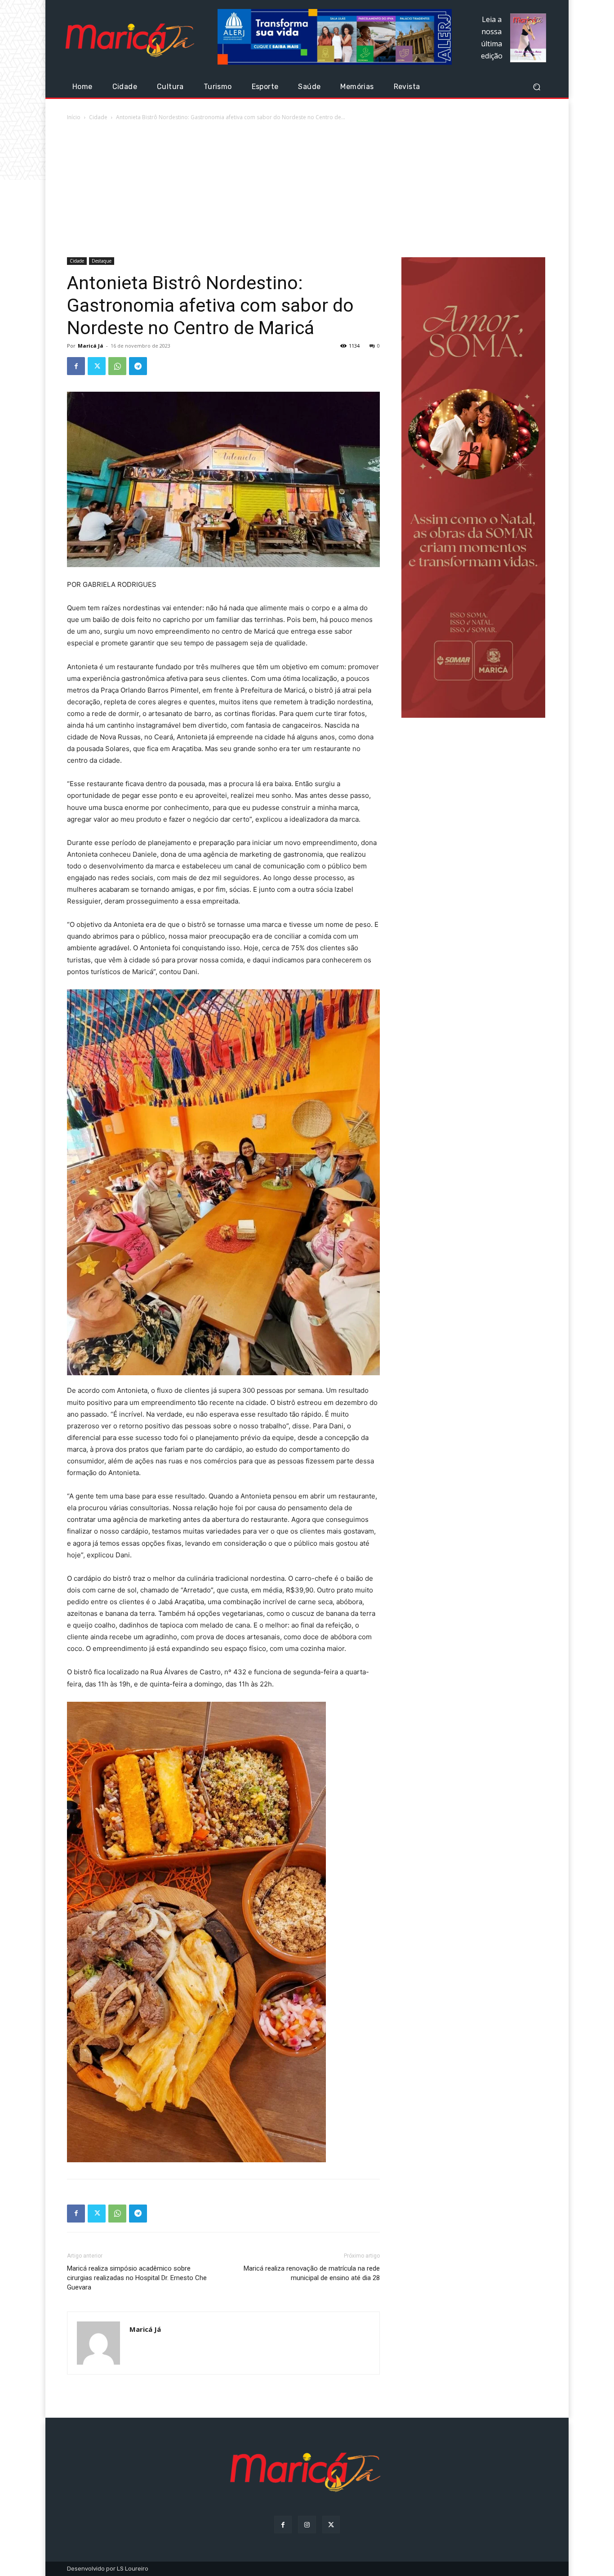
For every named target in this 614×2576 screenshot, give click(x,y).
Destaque (102, 261)
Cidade (98, 117)
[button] (536, 87)
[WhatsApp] (117, 366)
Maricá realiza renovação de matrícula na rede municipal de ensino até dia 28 (312, 2273)
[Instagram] (307, 2525)
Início (74, 117)
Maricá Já (91, 346)
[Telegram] (138, 366)
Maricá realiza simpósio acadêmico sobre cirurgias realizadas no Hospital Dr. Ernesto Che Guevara (137, 2278)
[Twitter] (97, 366)
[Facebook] (76, 366)
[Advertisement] (307, 190)
